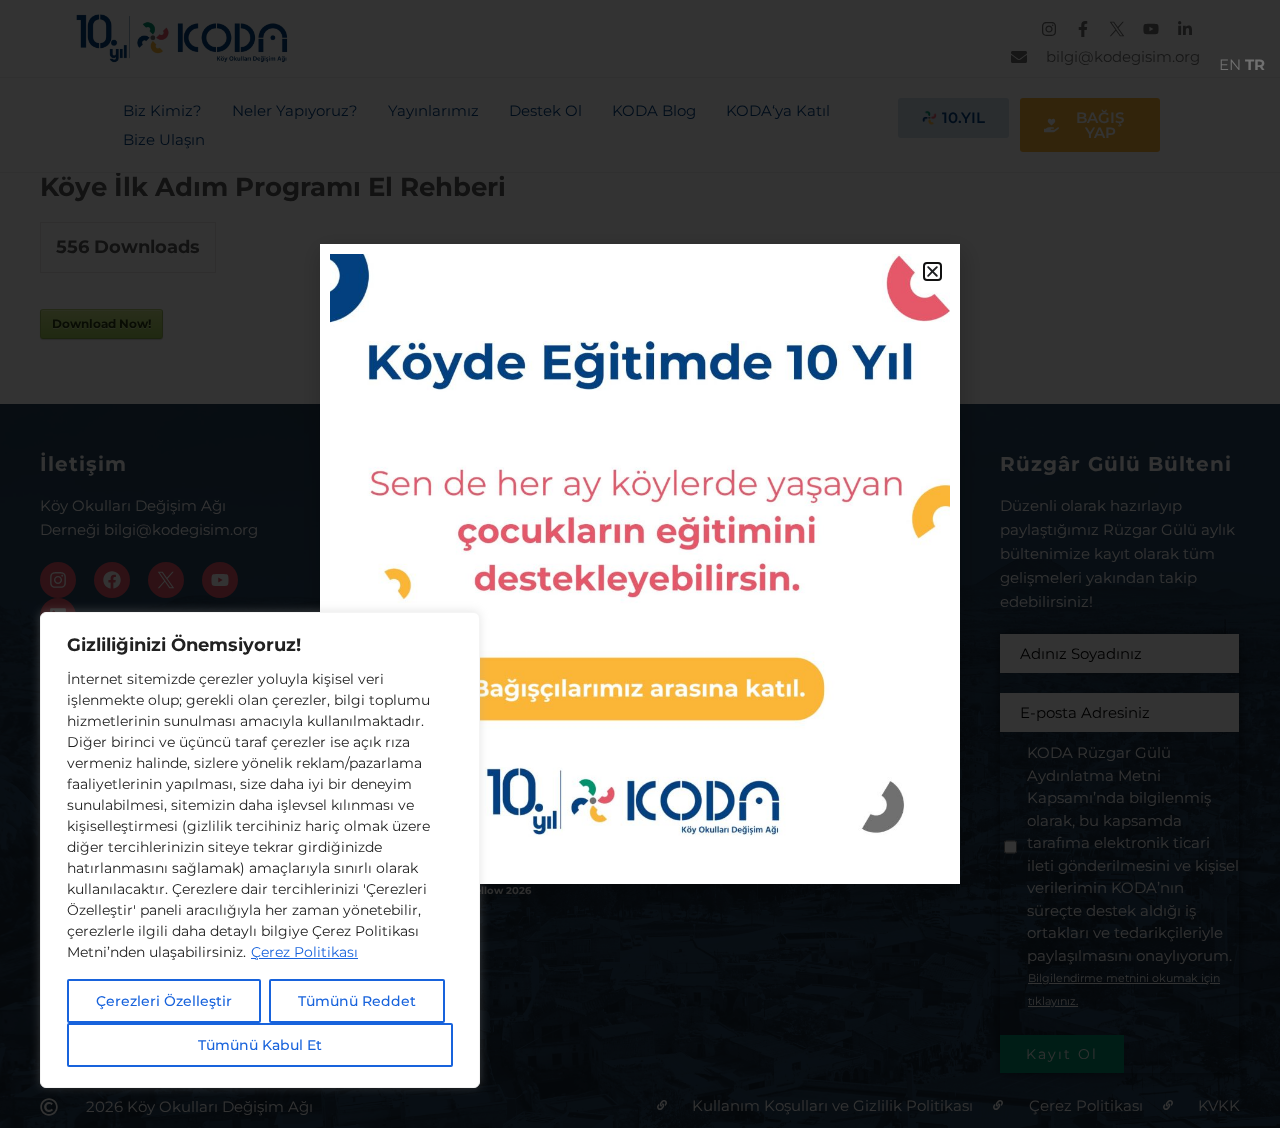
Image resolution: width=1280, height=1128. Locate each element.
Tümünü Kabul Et (260, 1045)
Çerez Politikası (304, 952)
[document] (640, 564)
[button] (932, 271)
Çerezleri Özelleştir (164, 1001)
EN (1230, 64)
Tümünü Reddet (357, 1001)
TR (1255, 64)
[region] (260, 850)
